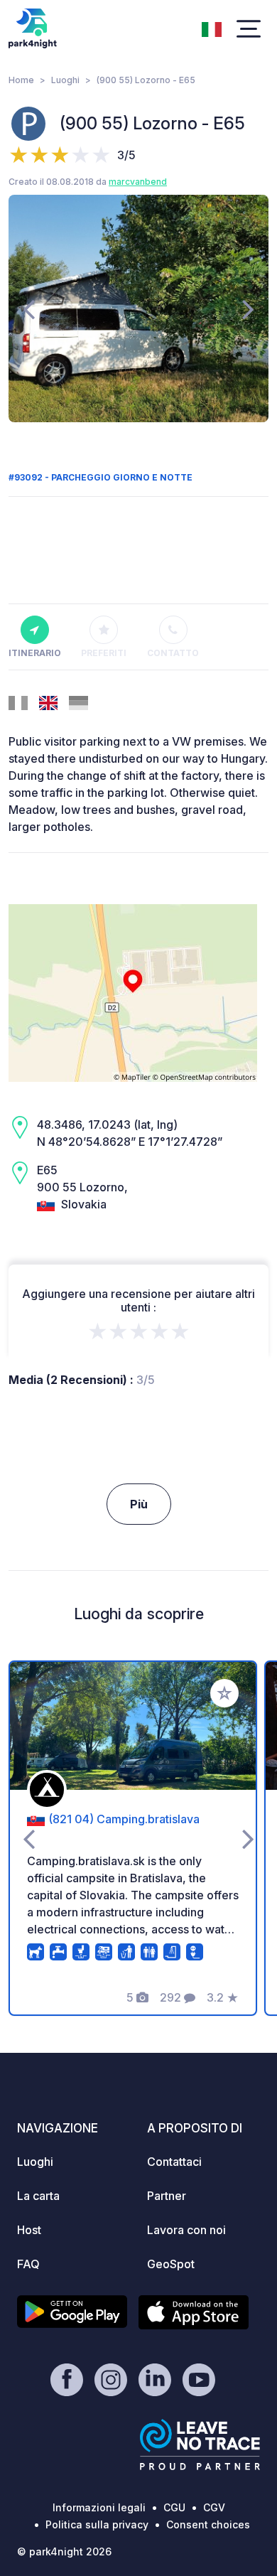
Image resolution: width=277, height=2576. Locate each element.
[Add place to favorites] (224, 1693)
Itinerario (35, 653)
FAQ (28, 2264)
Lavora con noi (186, 2230)
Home (21, 80)
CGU (174, 2507)
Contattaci (174, 2162)
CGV (214, 2507)
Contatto (173, 653)
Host (29, 2230)
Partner (167, 2196)
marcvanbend (138, 182)
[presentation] (29, 308)
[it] (212, 28)
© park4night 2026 (64, 2551)
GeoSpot (171, 2264)
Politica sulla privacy (97, 2524)
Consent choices (208, 2524)
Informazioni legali (99, 2507)
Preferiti (104, 653)
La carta (38, 2196)
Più (139, 1504)
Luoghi (65, 80)
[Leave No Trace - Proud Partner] (200, 2444)
